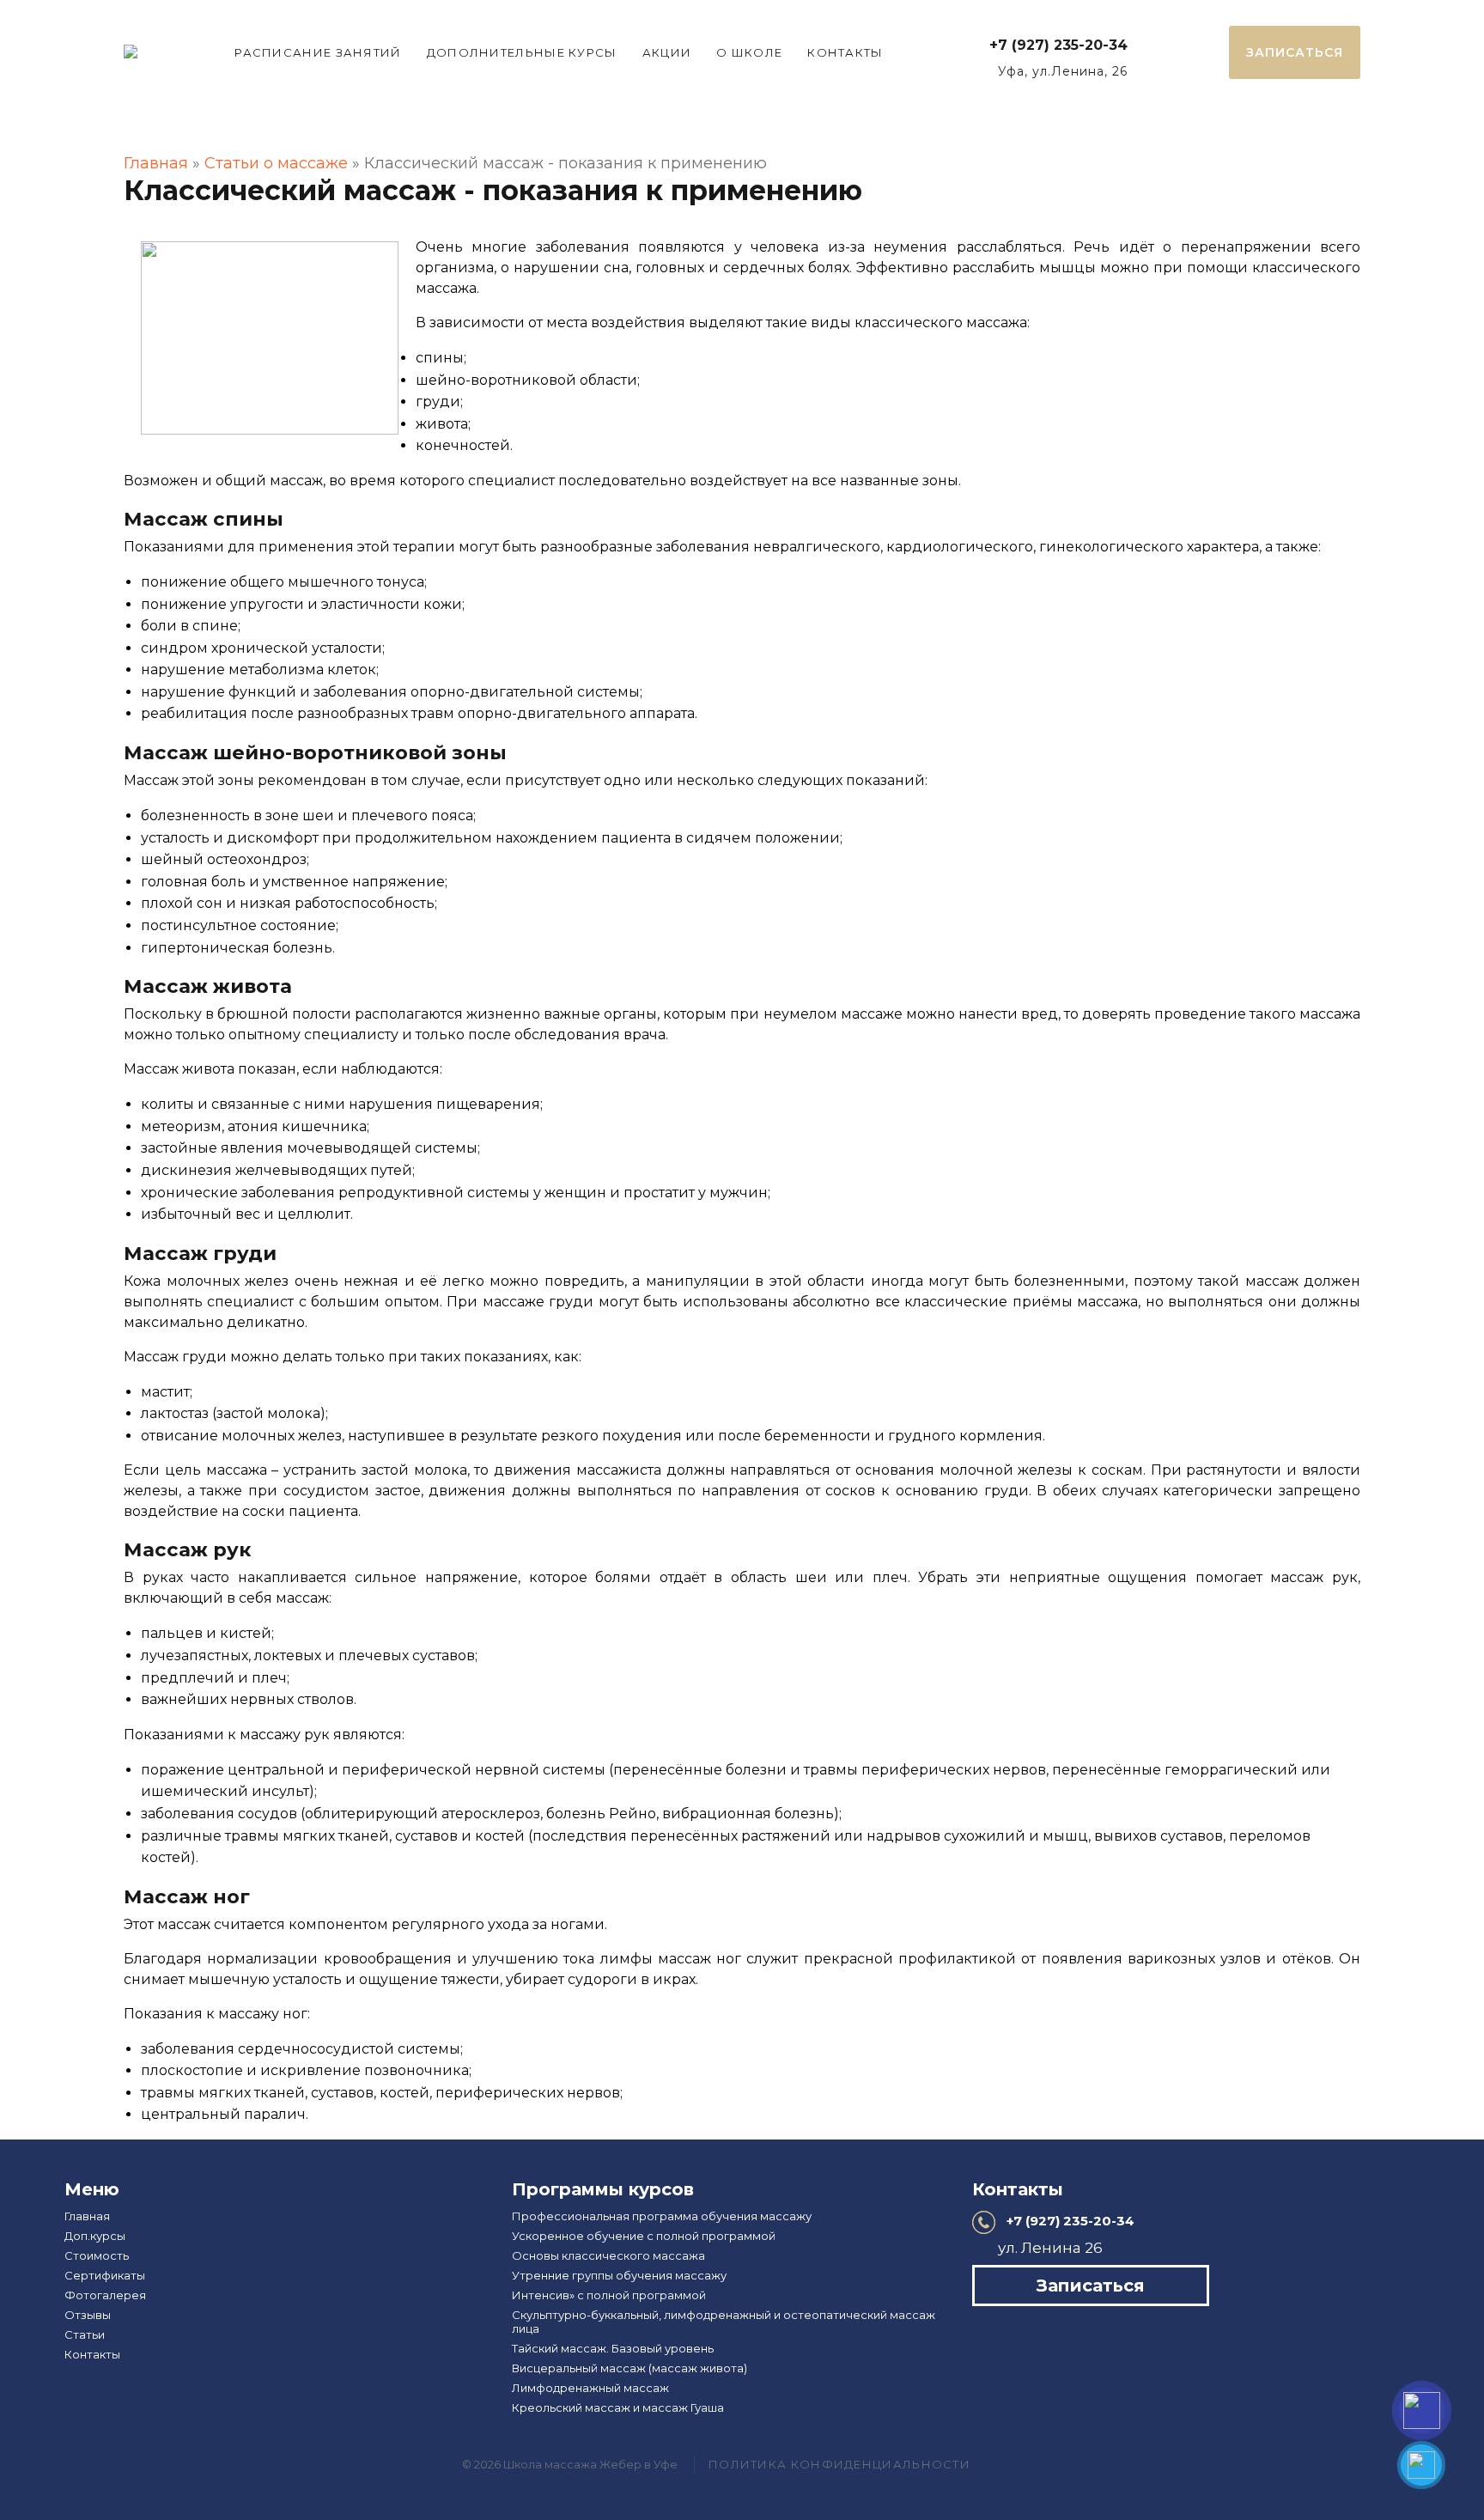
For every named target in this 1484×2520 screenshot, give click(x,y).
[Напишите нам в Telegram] (1421, 2465)
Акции (667, 52)
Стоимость (97, 2255)
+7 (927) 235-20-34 (1058, 45)
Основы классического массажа (608, 2255)
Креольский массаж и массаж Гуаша (618, 2407)
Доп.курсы (95, 2236)
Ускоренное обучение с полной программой (644, 2236)
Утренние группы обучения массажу (619, 2275)
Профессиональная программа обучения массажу (662, 2216)
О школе (749, 52)
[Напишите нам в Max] (1422, 2410)
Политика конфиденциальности (839, 2464)
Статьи (85, 2334)
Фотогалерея (105, 2295)
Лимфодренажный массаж (590, 2388)
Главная (156, 163)
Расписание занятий (318, 52)
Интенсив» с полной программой (609, 2295)
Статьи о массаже (276, 163)
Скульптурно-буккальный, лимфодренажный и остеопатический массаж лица (724, 2322)
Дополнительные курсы (522, 52)
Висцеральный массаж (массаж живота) (629, 2368)
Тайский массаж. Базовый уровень (613, 2348)
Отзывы (88, 2315)
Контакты (845, 52)
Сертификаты (105, 2275)
